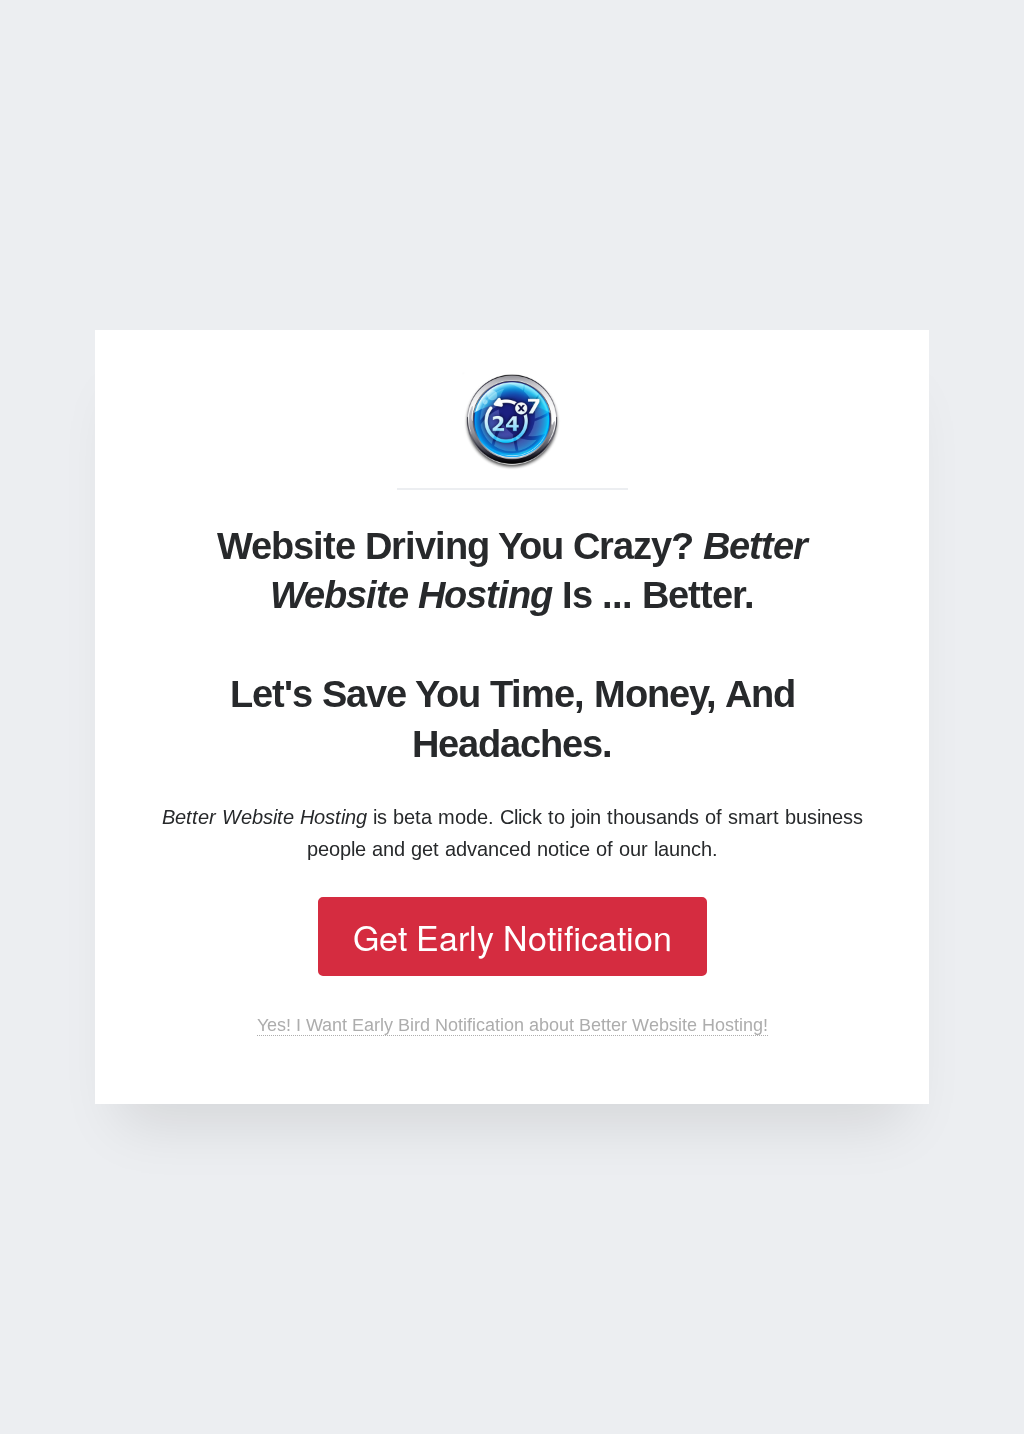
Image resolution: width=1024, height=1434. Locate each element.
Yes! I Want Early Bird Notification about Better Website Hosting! (512, 1025)
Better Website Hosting (511, 422)
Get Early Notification (512, 936)
